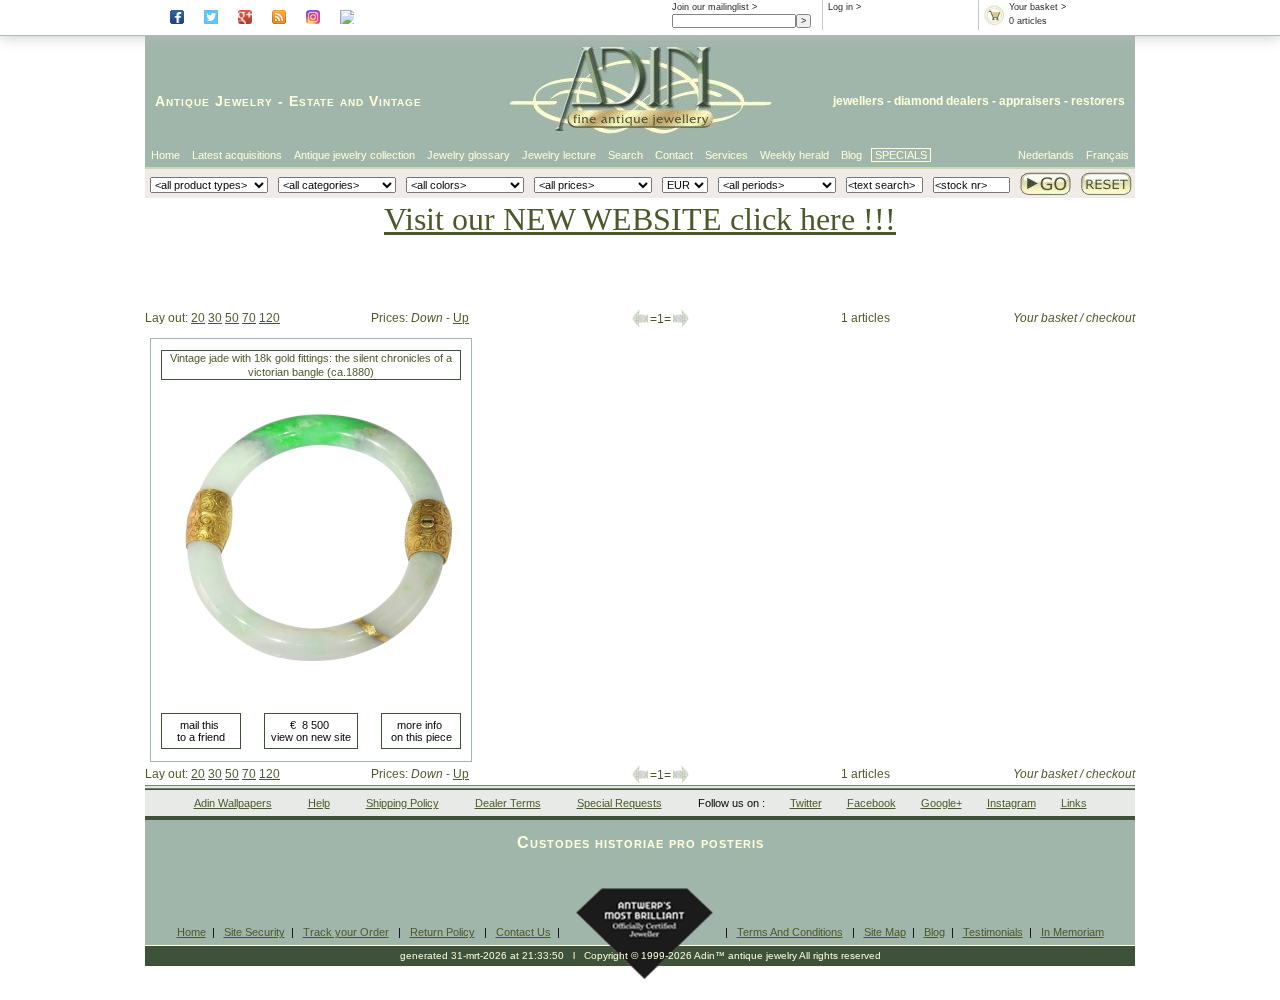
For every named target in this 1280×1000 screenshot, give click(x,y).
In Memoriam (1072, 932)
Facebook (871, 803)
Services (726, 155)
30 (215, 318)
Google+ (941, 803)
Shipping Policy (402, 803)
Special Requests (619, 803)
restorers (1098, 101)
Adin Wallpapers (233, 803)
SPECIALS (901, 155)
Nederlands (1046, 155)
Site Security (254, 932)
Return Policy (442, 932)
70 (249, 318)
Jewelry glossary (468, 155)
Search (625, 155)
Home (165, 155)
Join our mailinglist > (714, 7)
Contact (674, 155)
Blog (851, 155)
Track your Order (346, 932)
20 (198, 318)
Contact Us (523, 932)
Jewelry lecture (559, 155)
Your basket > (1037, 7)
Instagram (1011, 803)
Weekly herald (794, 155)
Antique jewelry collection (354, 155)
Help (319, 803)
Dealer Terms (508, 803)
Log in (840, 7)
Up (461, 318)
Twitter (806, 803)
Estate (312, 101)
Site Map (885, 932)
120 (269, 318)
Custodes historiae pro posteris (640, 842)
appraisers (1030, 101)
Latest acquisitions (237, 155)
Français (1107, 155)
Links (1074, 803)
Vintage (395, 101)
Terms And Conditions (790, 932)
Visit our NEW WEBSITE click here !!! (640, 219)
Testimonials (993, 932)
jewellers (858, 101)
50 (232, 318)
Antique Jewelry (214, 101)
